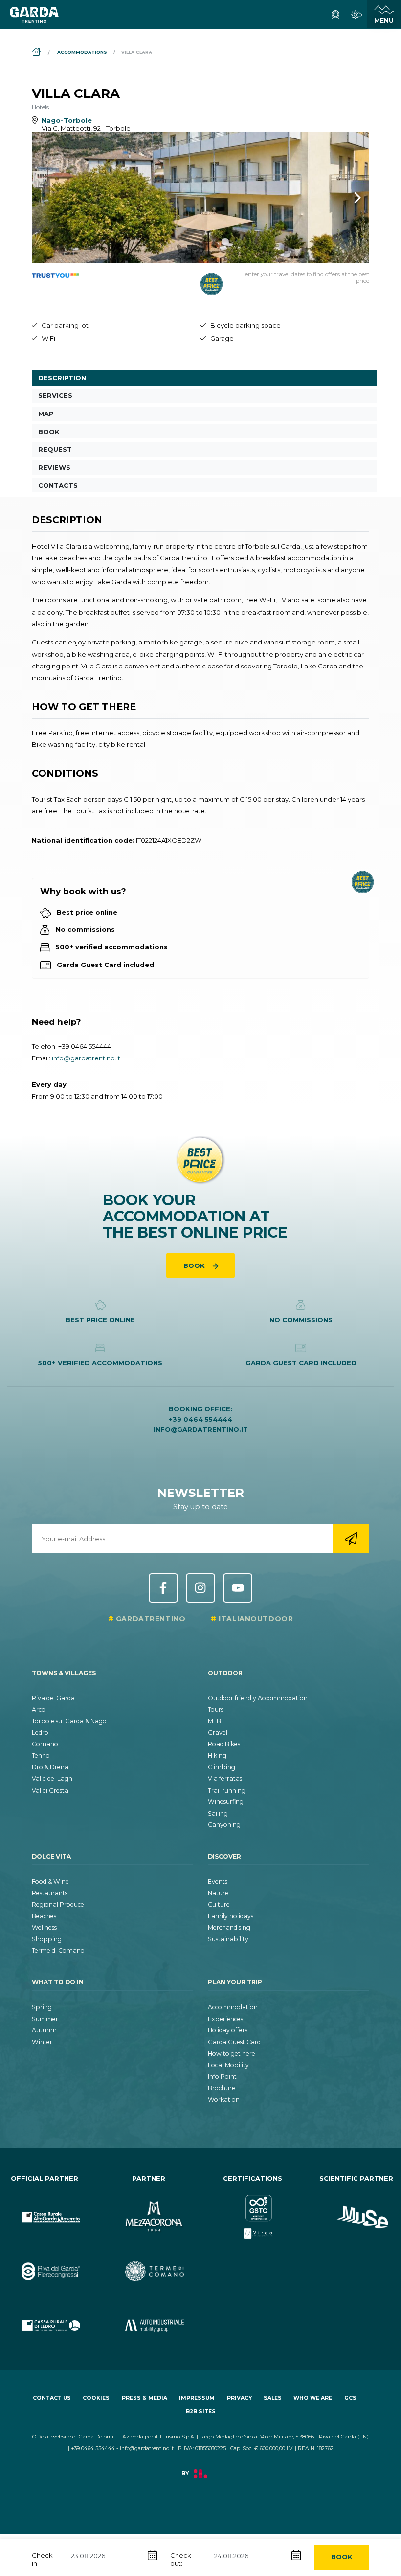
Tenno (41, 1756)
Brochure (222, 2088)
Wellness (44, 1927)
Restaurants (50, 1893)
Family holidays (231, 1916)
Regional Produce (58, 1904)
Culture (219, 1904)
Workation (224, 2100)
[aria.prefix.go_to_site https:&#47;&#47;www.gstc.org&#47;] (253, 2209)
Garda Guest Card (234, 2042)
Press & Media (145, 2398)
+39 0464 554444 (85, 1046)
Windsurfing (226, 1802)
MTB (214, 1721)
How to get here (232, 2054)
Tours (216, 1710)
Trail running (227, 1790)
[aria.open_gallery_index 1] (200, 198)
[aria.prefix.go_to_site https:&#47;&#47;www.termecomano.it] (149, 2264)
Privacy (239, 2398)
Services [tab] (55, 395)
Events (218, 1881)
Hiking (217, 1756)
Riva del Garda (53, 1698)
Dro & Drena (50, 1767)
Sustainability (228, 1939)
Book (342, 2557)
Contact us (52, 2398)
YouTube (238, 1588)
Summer (45, 2019)
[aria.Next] (345, 198)
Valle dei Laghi (53, 1779)
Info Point (222, 2077)
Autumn (44, 2030)
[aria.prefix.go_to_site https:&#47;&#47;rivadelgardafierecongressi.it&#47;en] (45, 2264)
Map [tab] (46, 414)
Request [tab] (55, 449)
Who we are (313, 2398)
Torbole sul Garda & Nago (69, 1721)
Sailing (218, 1813)
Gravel (218, 1733)
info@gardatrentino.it (86, 1058)
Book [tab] (49, 432)
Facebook (163, 1588)
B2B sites (201, 2411)
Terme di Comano (58, 1950)
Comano (45, 1744)
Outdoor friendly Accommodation (258, 1698)
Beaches (44, 1916)
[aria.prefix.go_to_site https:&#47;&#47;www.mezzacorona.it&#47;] (149, 2209)
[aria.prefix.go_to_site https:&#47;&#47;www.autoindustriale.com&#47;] (149, 2317)
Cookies (96, 2398)
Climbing (222, 1767)
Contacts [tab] (58, 485)
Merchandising (229, 1927)
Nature (218, 1893)
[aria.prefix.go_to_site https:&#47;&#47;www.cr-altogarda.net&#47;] (45, 2209)
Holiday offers (228, 2030)
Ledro (40, 1733)
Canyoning (224, 1825)
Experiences (225, 2019)
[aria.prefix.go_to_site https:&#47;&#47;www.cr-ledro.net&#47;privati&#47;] (45, 2317)
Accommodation (233, 2007)
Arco (39, 1710)
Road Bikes (224, 1744)
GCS (350, 2398)
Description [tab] (62, 378)
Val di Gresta (50, 1790)
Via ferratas (225, 1779)
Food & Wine (50, 1881)
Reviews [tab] (54, 467)
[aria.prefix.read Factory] (200, 2479)
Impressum (197, 2398)
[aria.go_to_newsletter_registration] (351, 1539)
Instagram (200, 1588)
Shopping (47, 1939)
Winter (42, 2042)
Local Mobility (228, 2065)
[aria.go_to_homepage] (34, 15)
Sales (273, 2398)
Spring (42, 2007)
